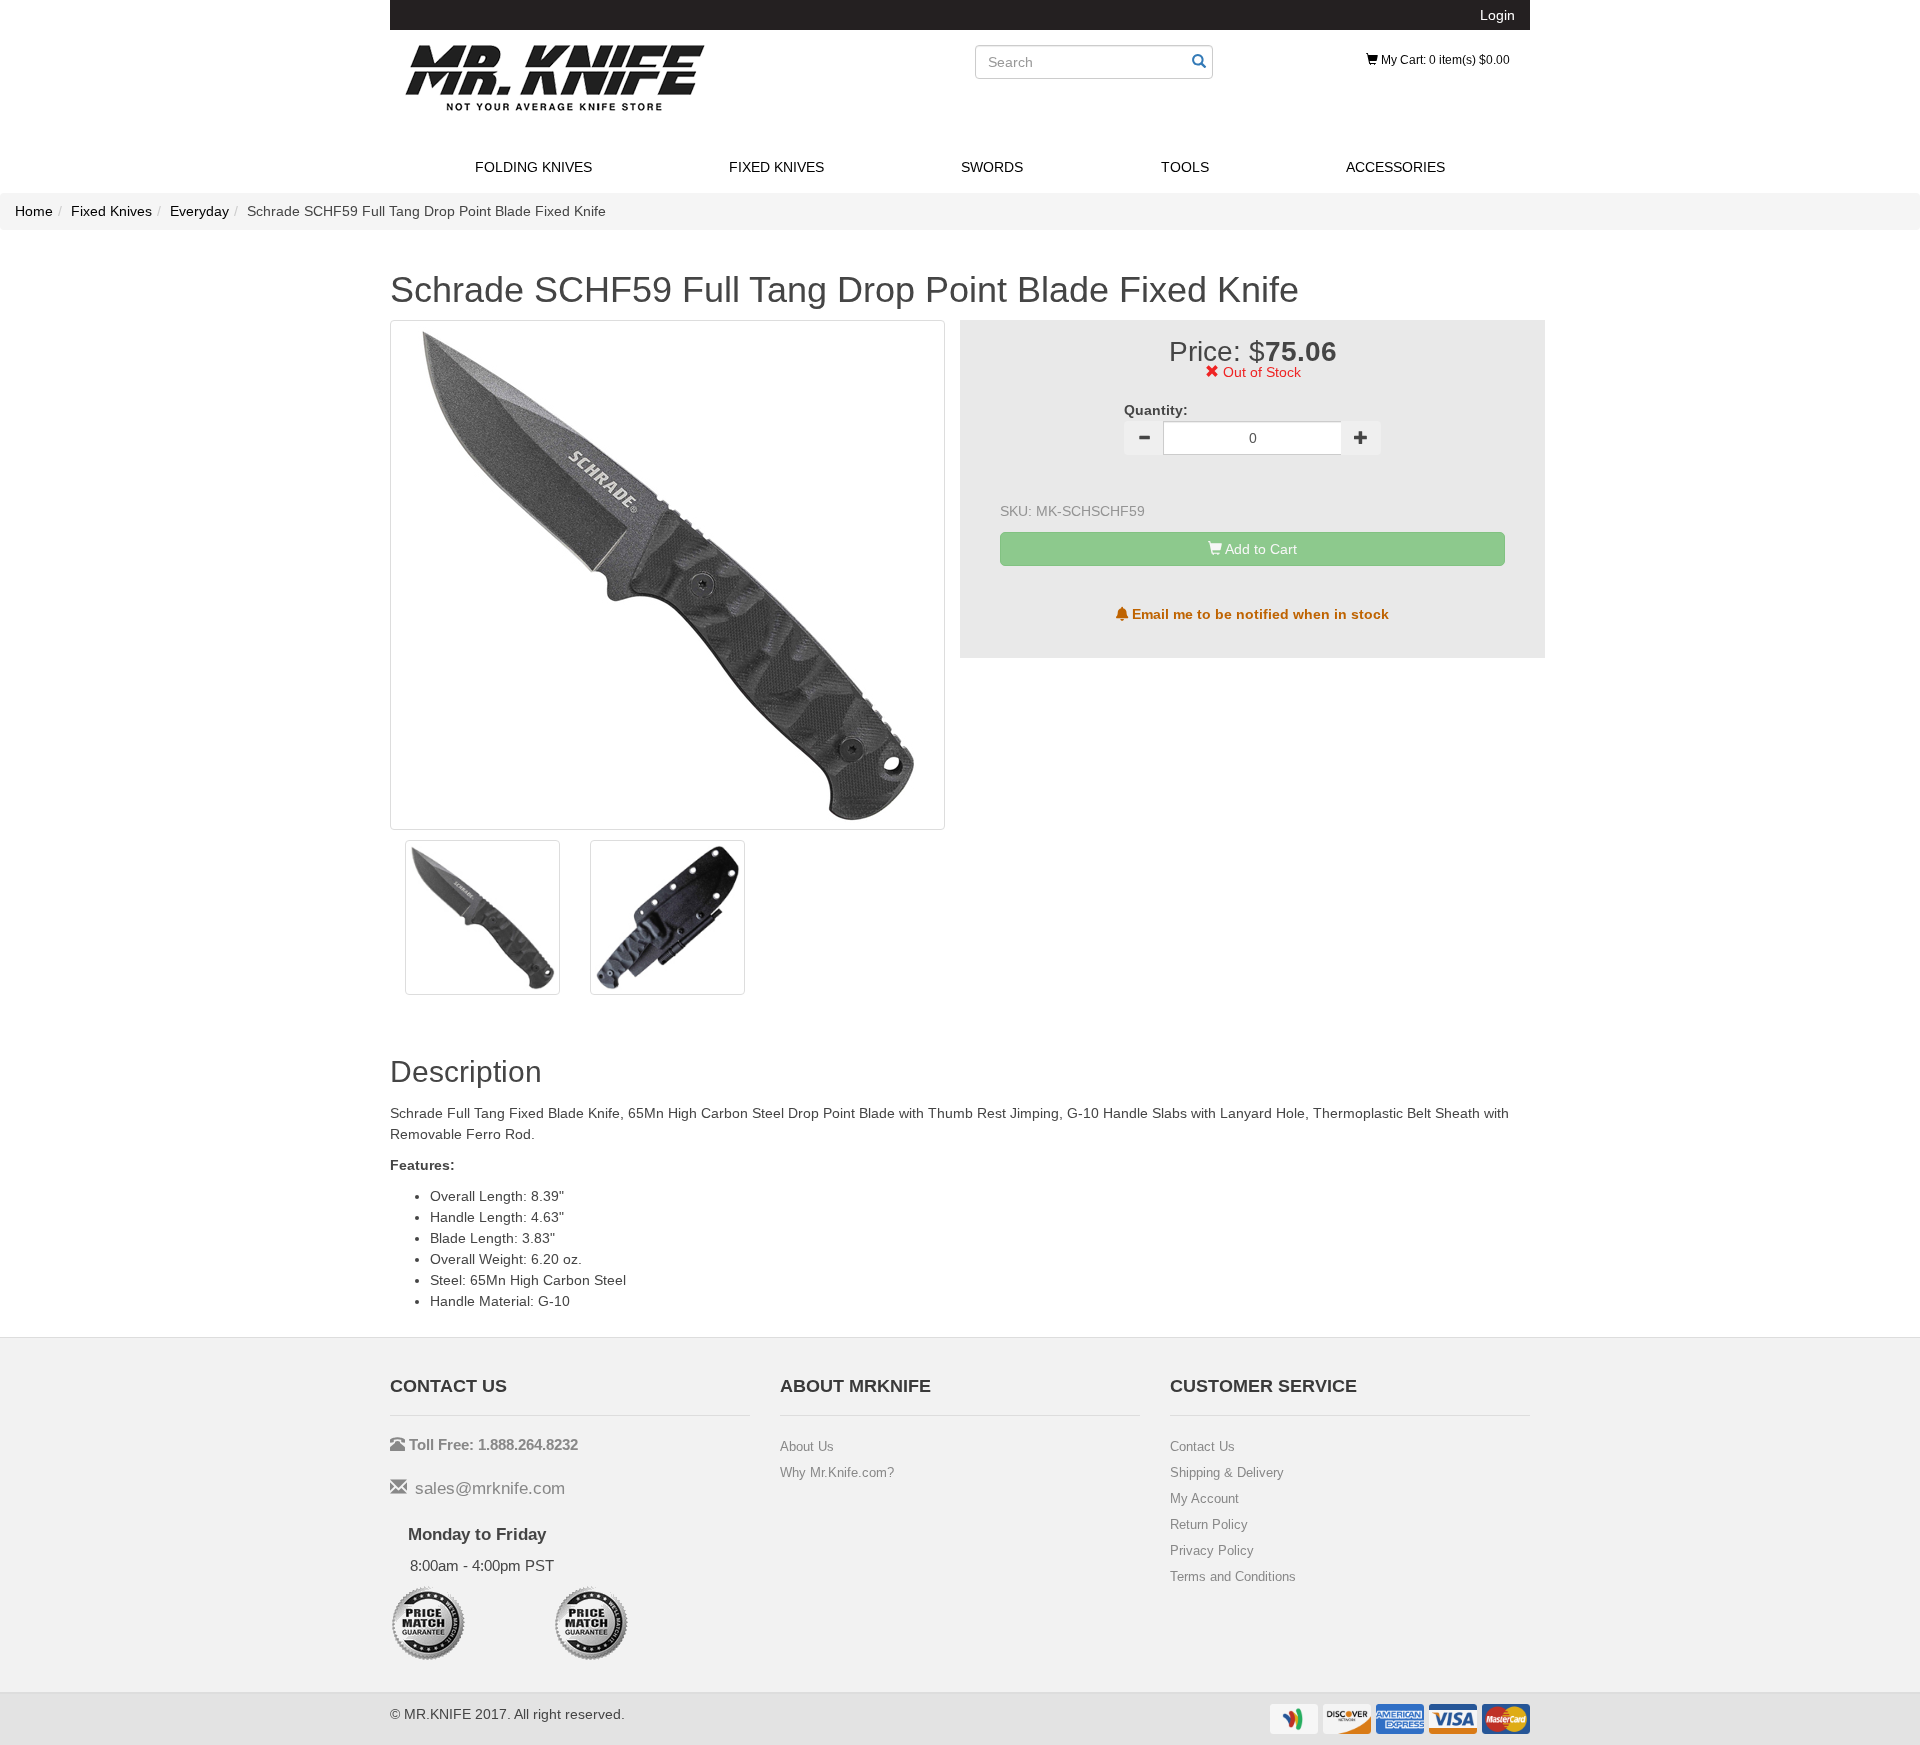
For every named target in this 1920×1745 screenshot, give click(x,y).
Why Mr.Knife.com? (837, 1472)
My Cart (1444, 60)
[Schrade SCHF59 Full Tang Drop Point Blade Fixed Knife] (482, 917)
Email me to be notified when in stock (1258, 614)
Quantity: (1156, 410)
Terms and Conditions (1233, 1576)
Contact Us (1202, 1446)
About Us (807, 1446)
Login (1497, 15)
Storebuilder (555, 78)
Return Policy (1209, 1524)
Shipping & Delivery (1227, 1472)
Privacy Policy (1212, 1550)
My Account (1204, 1498)
